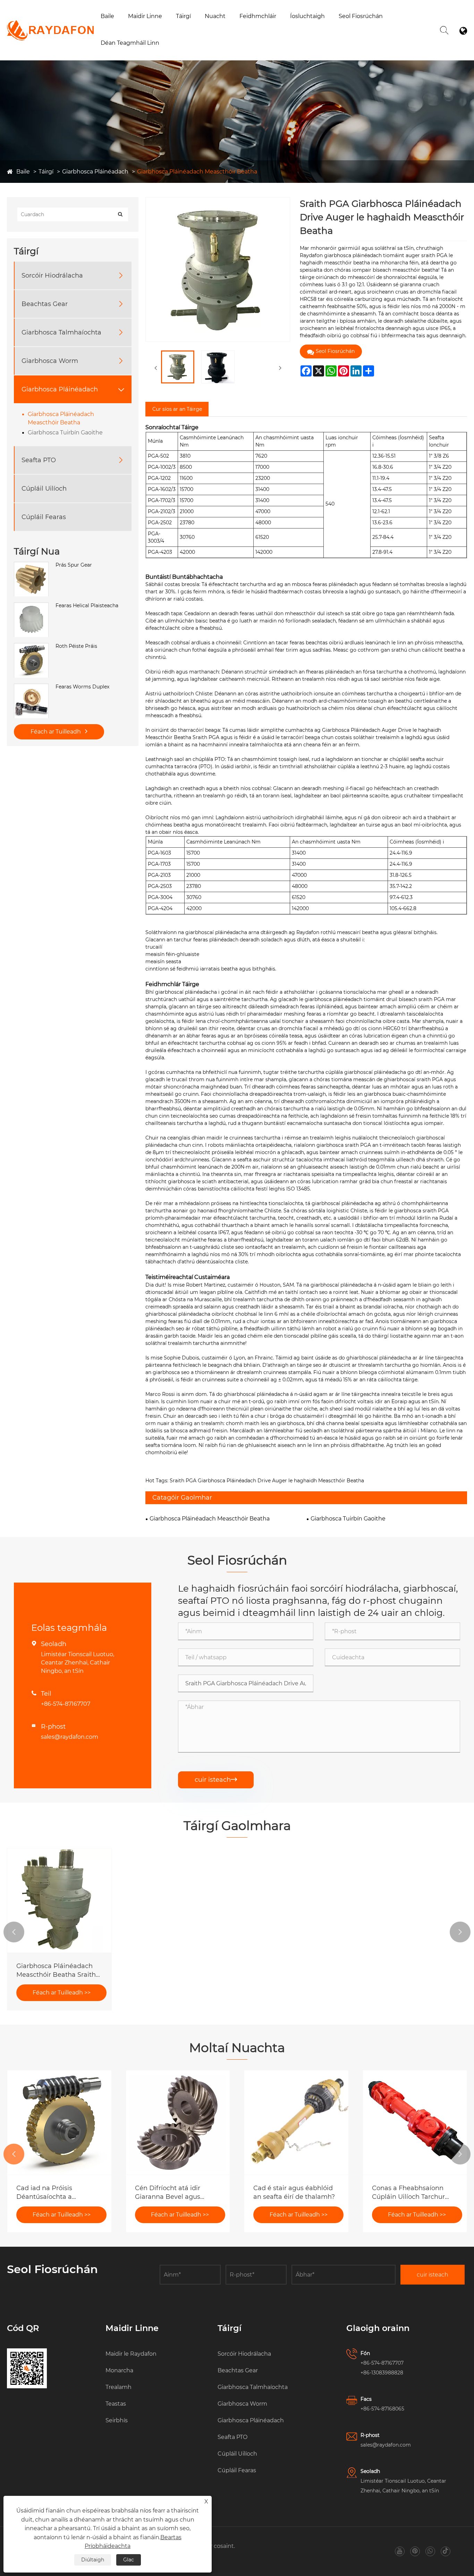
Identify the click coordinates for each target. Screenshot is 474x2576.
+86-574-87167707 (66, 1704)
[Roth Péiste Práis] (31, 647)
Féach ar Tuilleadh (56, 732)
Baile (107, 16)
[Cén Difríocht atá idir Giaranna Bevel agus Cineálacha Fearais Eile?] (178, 2122)
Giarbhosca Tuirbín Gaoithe (65, 433)
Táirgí (183, 16)
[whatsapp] (430, 2551)
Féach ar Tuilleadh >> (62, 1993)
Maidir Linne (145, 16)
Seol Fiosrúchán (361, 16)
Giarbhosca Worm (50, 361)
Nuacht (215, 16)
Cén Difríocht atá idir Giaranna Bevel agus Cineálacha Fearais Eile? (173, 2193)
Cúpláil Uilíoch (44, 489)
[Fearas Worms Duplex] (31, 687)
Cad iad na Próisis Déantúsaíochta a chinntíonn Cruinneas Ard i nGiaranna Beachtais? (58, 2193)
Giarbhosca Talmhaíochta (61, 332)
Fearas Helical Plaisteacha (87, 606)
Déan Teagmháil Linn (130, 43)
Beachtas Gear (45, 304)
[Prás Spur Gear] (31, 566)
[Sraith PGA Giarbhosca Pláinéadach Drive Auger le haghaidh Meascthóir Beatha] (178, 367)
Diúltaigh (93, 2560)
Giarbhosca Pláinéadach (95, 172)
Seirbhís (117, 2420)
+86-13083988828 (382, 2373)
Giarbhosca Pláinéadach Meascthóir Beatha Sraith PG (56, 1971)
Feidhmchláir (258, 16)
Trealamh (118, 2387)
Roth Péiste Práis (76, 646)
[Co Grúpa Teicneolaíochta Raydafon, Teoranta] (50, 23)
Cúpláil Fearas (44, 517)
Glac (129, 2560)
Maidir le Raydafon (153, 29)
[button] (14, 1932)
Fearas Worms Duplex (82, 687)
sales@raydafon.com (70, 1737)
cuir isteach (216, 1780)
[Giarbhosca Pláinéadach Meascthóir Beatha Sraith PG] (59, 1900)
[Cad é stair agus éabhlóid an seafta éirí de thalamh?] (296, 2122)
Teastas (116, 2404)
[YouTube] (400, 2551)
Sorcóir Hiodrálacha (52, 276)
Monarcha (142, 28)
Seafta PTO (39, 460)
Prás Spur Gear (74, 565)
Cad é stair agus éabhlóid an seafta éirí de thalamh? (294, 2192)
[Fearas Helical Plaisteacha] (31, 606)
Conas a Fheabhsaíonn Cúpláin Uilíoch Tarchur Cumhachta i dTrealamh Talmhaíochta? (410, 2193)
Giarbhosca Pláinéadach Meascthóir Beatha (197, 172)
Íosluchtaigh (307, 16)
